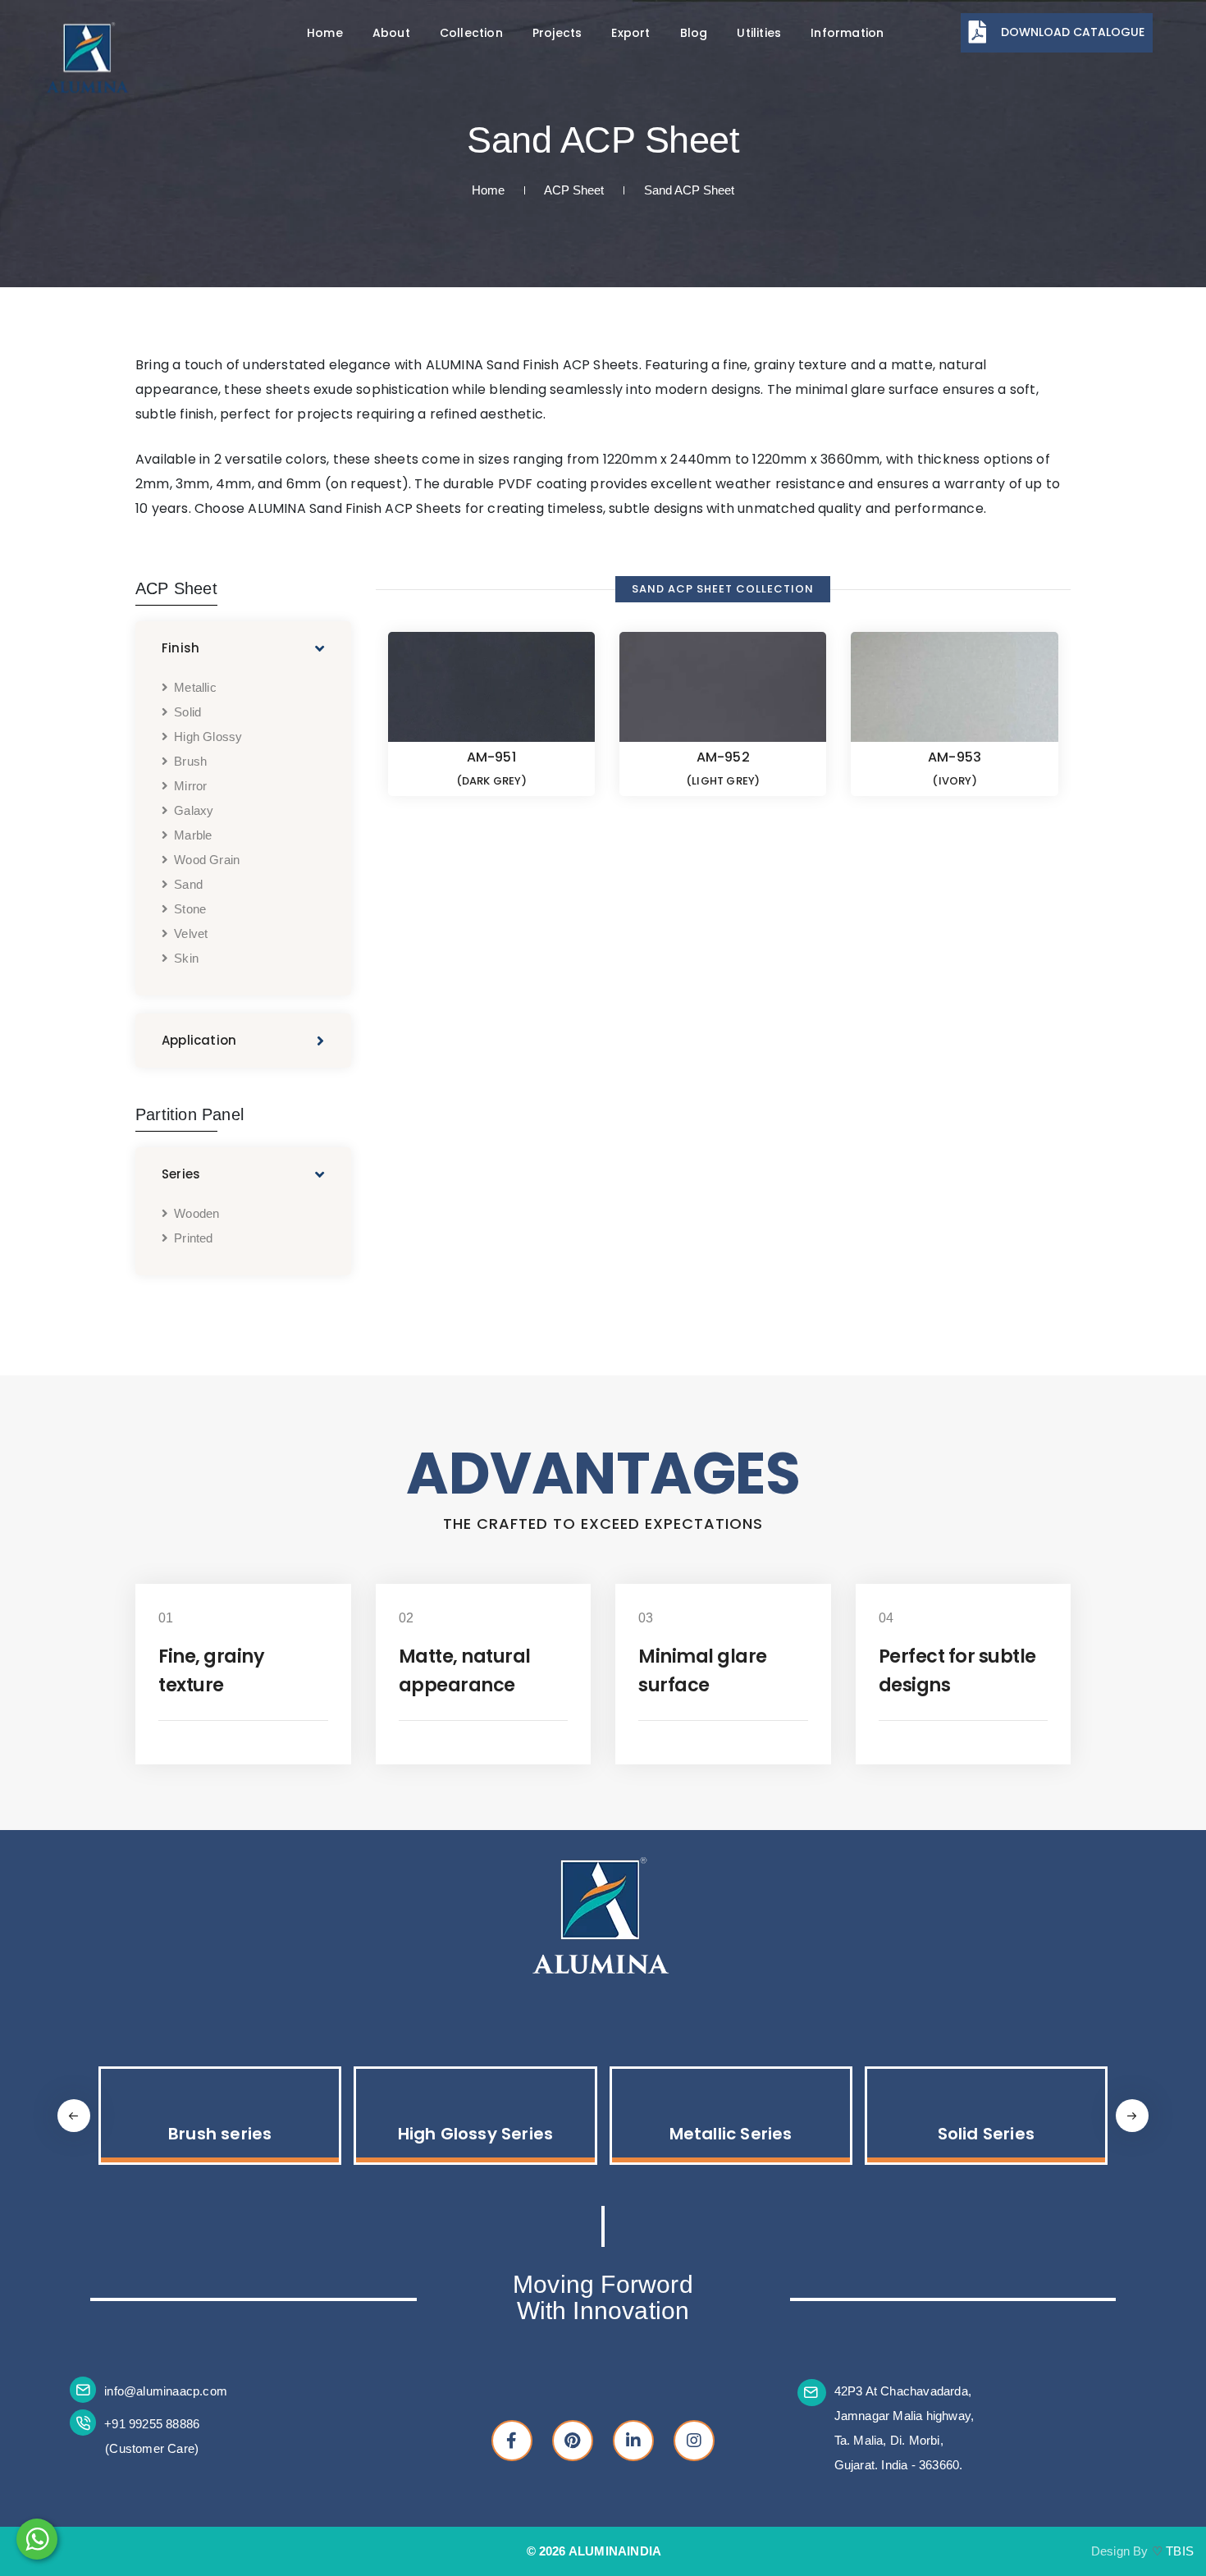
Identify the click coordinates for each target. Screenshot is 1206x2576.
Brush (190, 761)
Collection (471, 33)
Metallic (195, 687)
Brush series (220, 2134)
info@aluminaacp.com (166, 2391)
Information (847, 33)
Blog (694, 33)
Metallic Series (731, 2134)
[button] (1132, 2116)
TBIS (1180, 2551)
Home (325, 33)
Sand (188, 884)
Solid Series (986, 2134)
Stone (190, 909)
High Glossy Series (476, 2134)
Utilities (759, 33)
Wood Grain (207, 860)
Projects (557, 33)
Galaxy (194, 810)
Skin (186, 958)
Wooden (196, 1213)
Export (630, 33)
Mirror (190, 786)
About (391, 33)
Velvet (191, 933)
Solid (187, 712)
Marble (193, 835)
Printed (193, 1238)
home (488, 190)
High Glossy (208, 737)
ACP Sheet (574, 190)
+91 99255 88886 (152, 2424)
